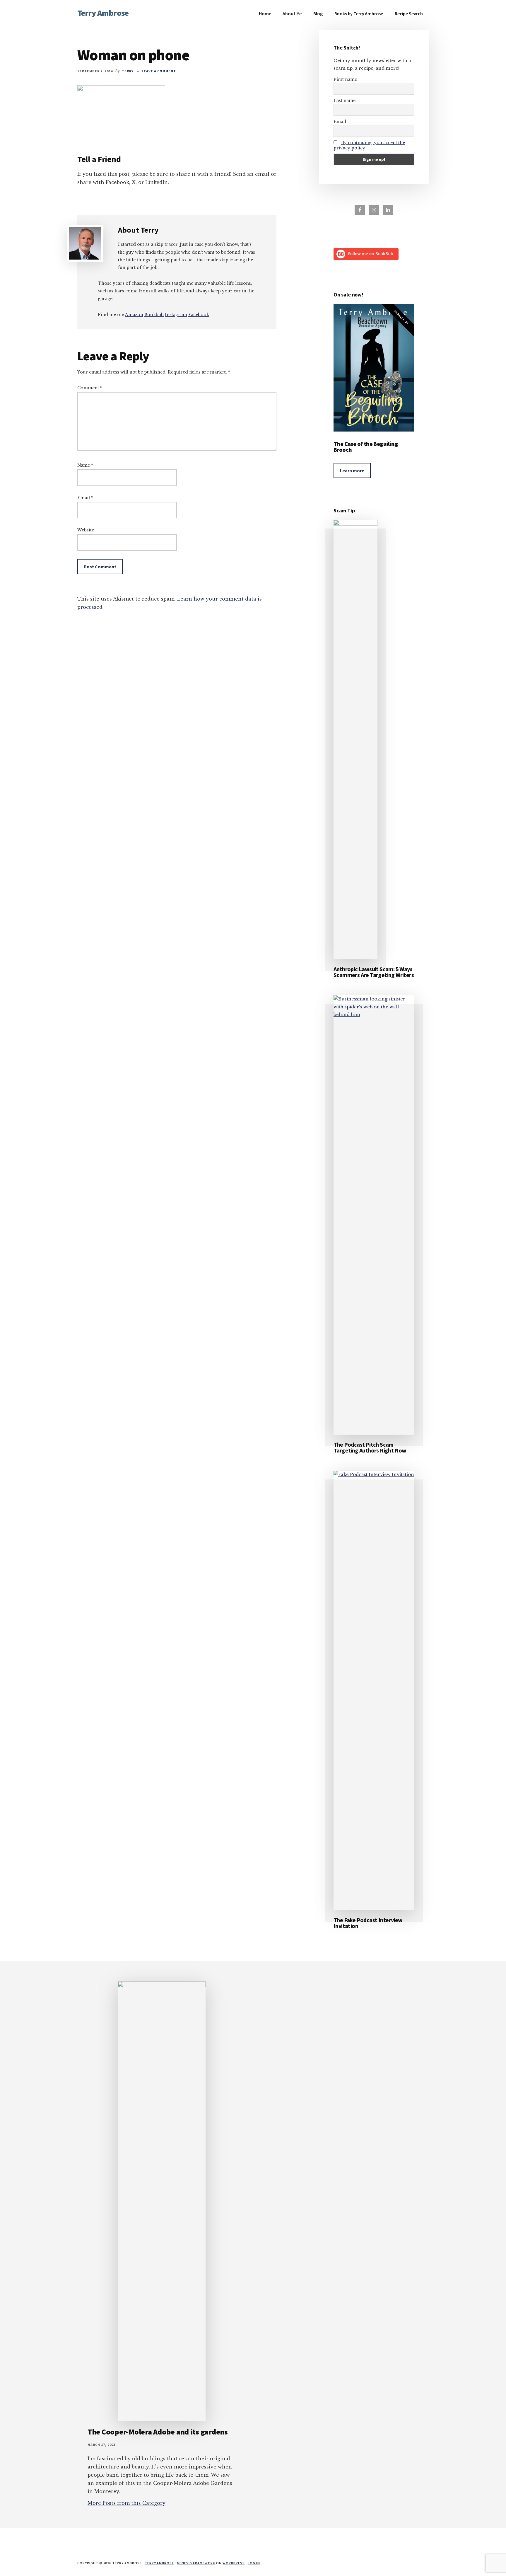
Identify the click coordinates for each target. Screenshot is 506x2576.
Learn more (352, 470)
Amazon (134, 315)
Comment (90, 388)
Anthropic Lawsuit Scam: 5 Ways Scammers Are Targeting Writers (374, 972)
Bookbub (154, 315)
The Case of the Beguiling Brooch (366, 447)
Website (86, 530)
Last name (345, 100)
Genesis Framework (196, 2563)
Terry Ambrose (103, 13)
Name (85, 465)
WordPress (234, 2563)
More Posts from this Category (126, 2503)
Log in (254, 2563)
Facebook (199, 315)
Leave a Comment (159, 71)
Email (85, 498)
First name (345, 79)
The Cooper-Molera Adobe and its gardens (158, 2432)
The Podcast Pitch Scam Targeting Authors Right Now (370, 1447)
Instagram (176, 315)
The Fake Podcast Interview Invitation (368, 1923)
